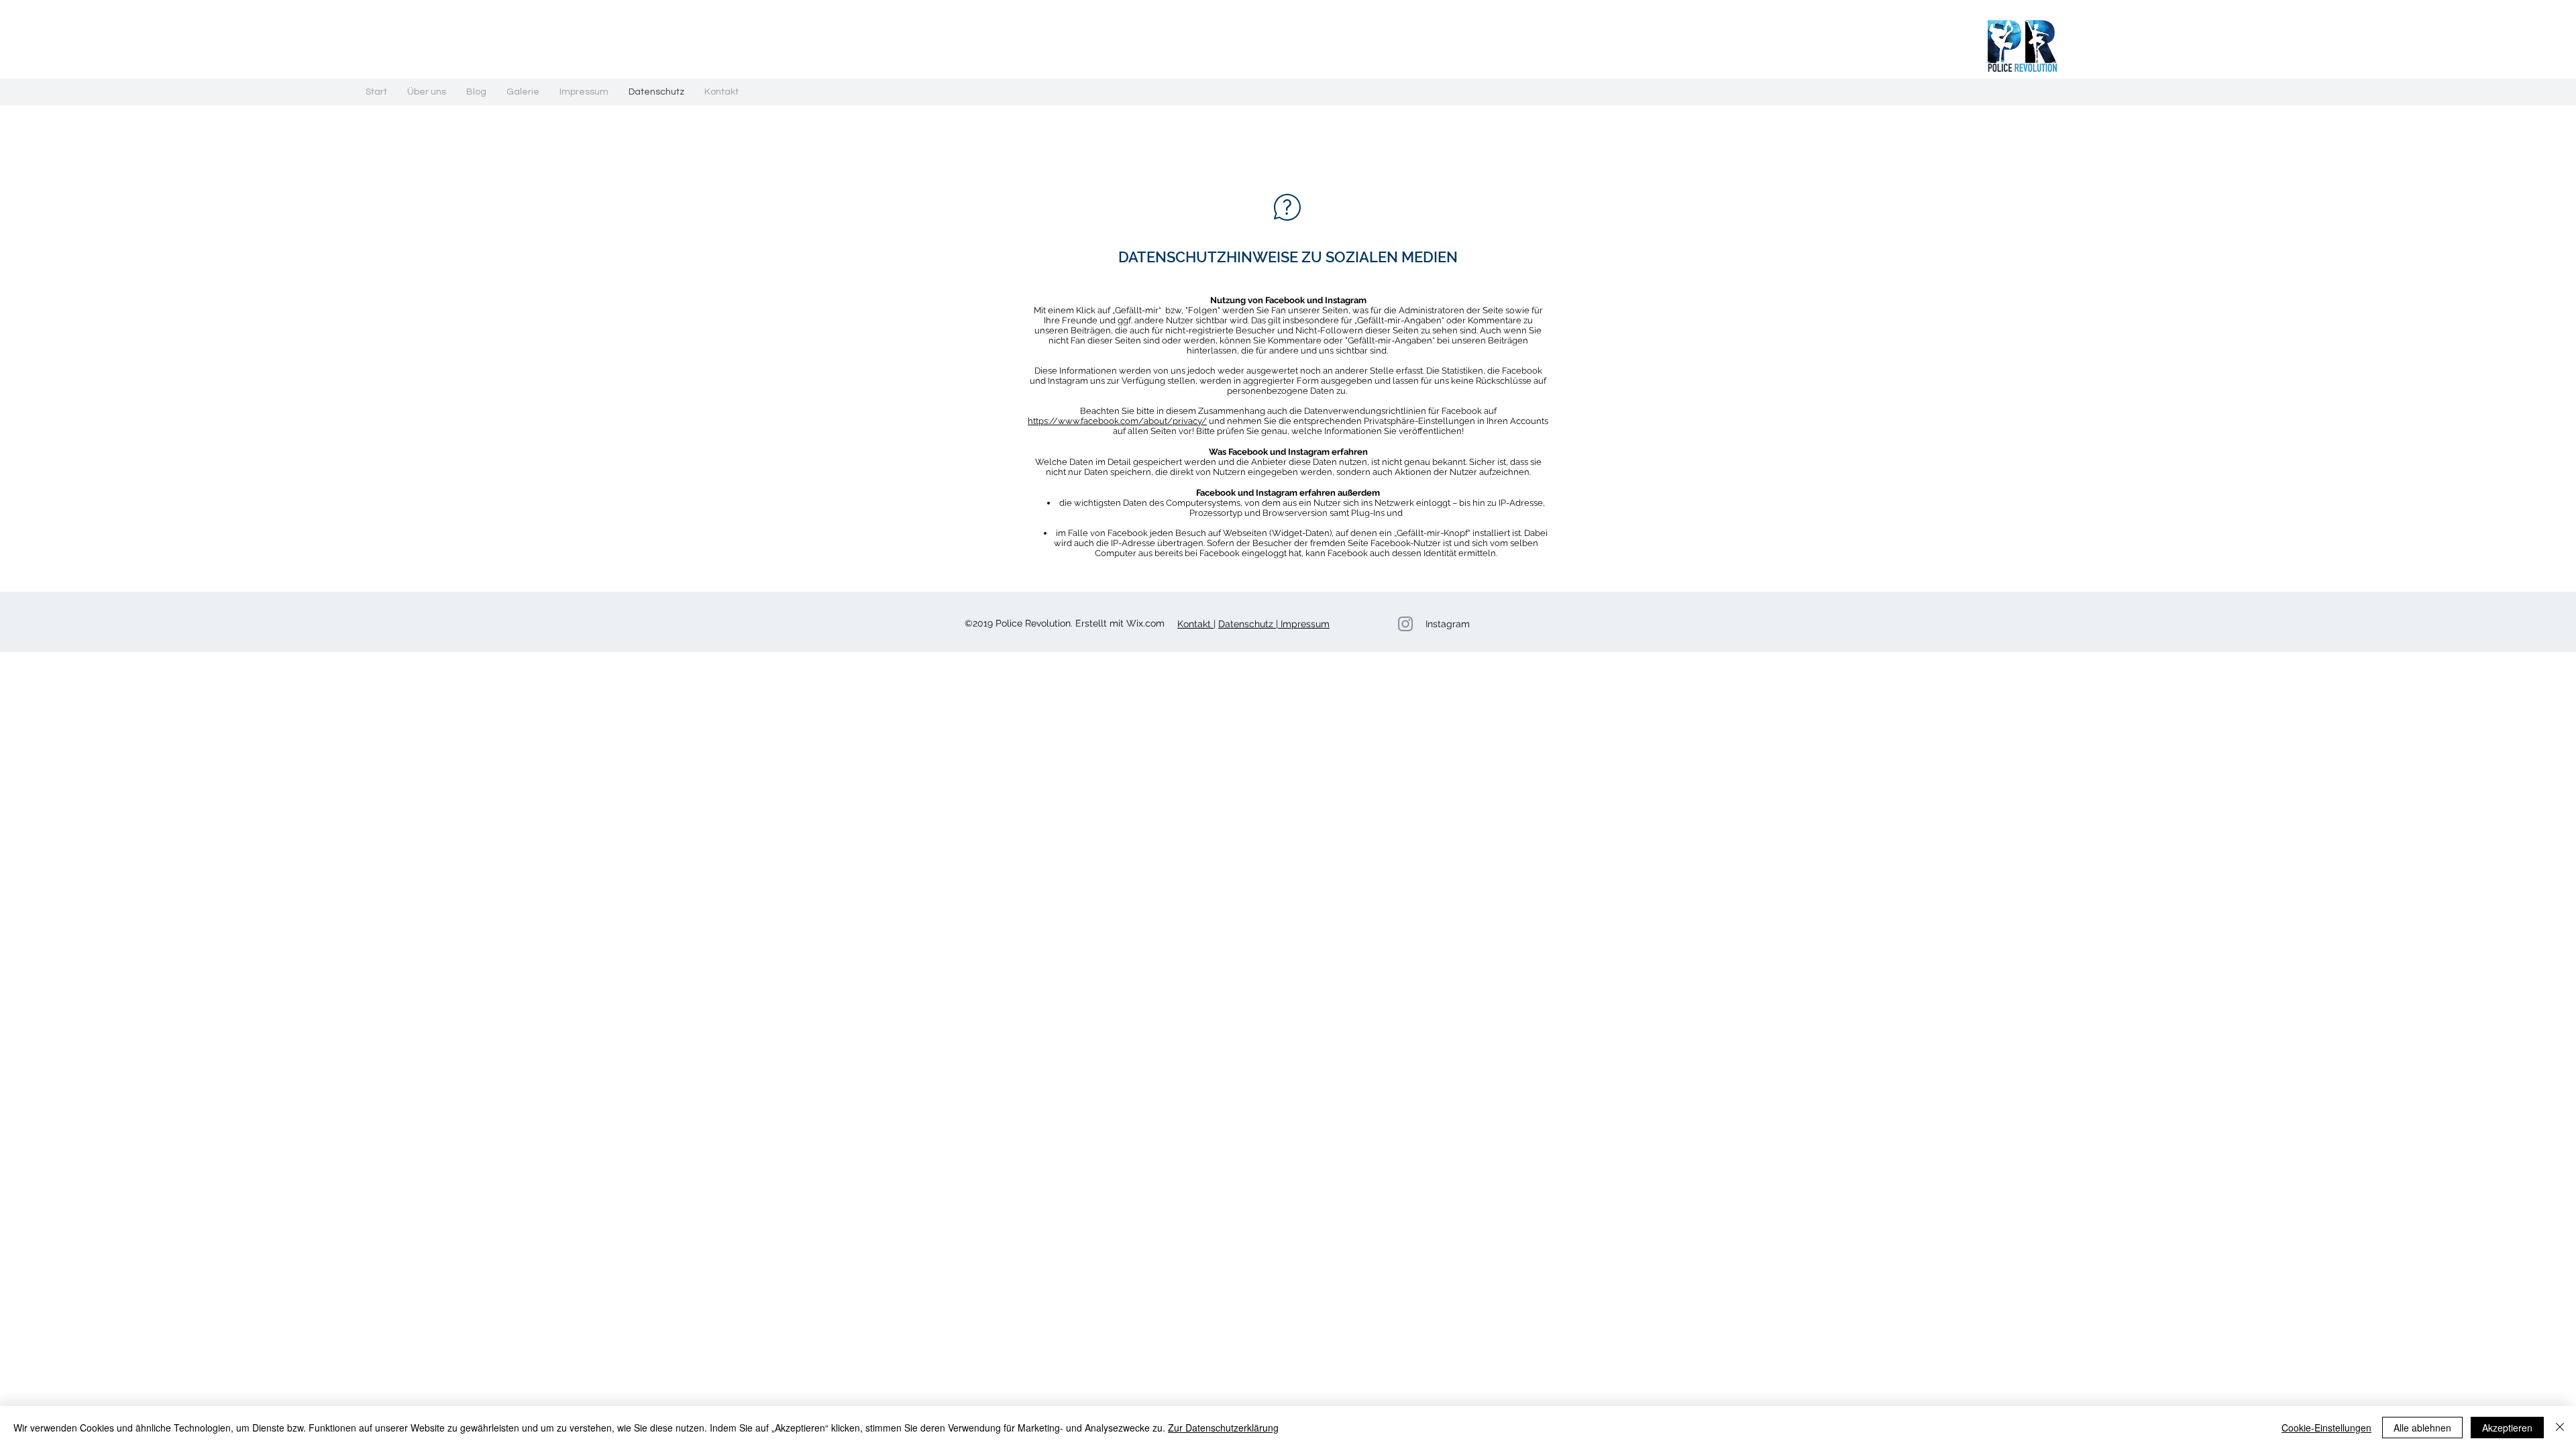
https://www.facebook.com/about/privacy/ (1117, 421)
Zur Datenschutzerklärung (1223, 1428)
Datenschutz (1247, 624)
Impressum (1304, 624)
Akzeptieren (2507, 1428)
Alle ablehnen (2422, 1428)
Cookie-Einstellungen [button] (2326, 1428)
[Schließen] (2560, 1428)
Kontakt (1195, 624)
